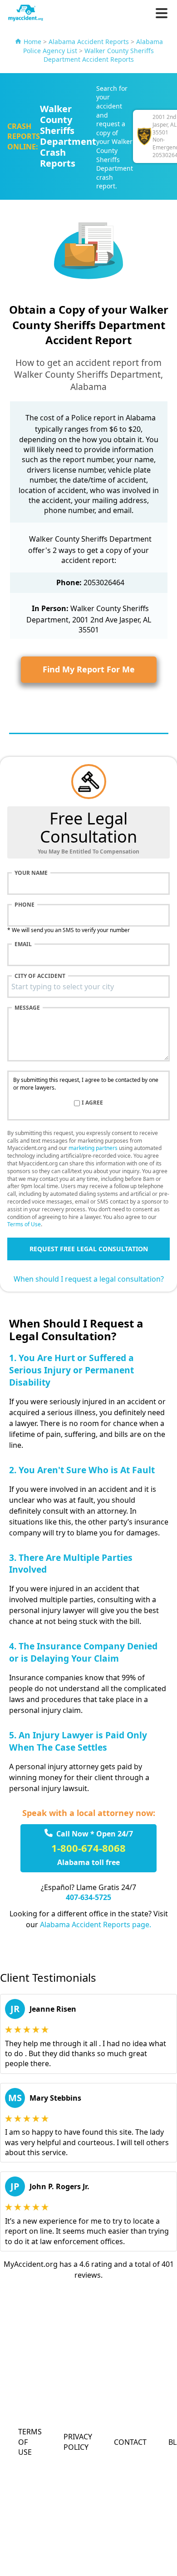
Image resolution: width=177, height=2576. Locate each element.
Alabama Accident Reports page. (96, 1925)
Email (23, 944)
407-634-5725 (88, 1897)
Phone (25, 905)
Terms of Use (24, 1224)
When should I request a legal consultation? (89, 1279)
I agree (92, 1103)
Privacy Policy (78, 2442)
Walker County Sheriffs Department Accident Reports (99, 55)
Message (27, 1008)
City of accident (40, 976)
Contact (130, 2442)
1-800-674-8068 (88, 1848)
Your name (31, 873)
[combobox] (88, 987)
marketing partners (93, 1148)
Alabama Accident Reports (89, 42)
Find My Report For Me (89, 669)
